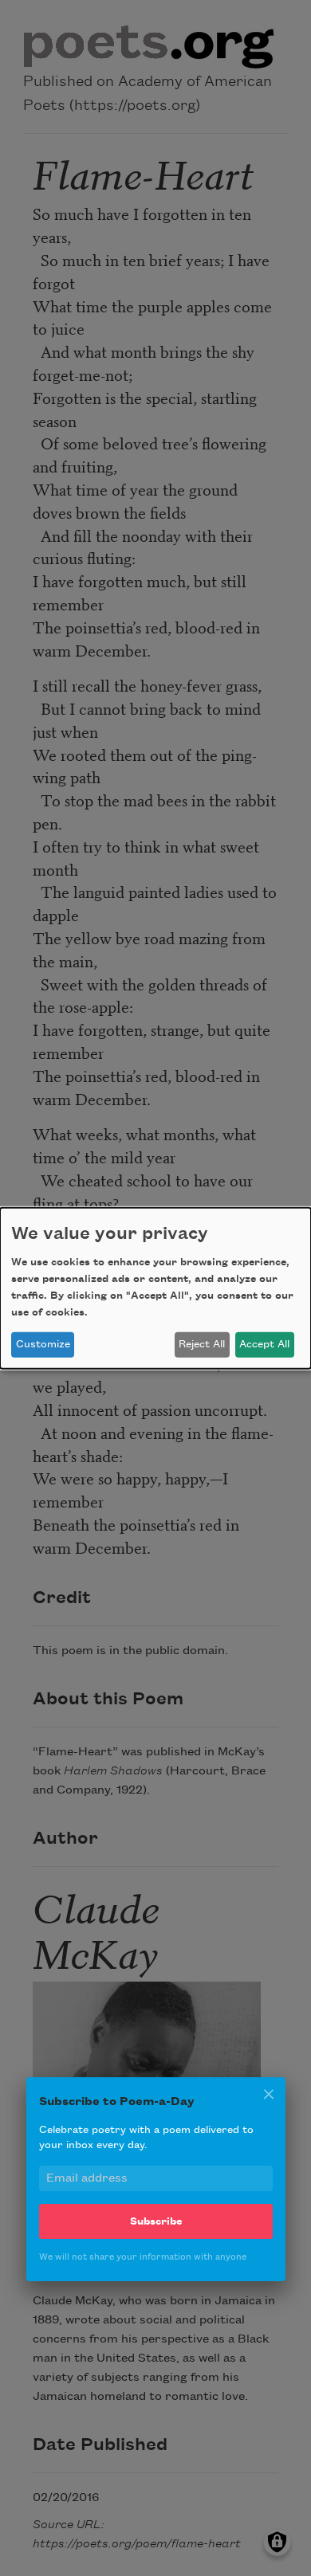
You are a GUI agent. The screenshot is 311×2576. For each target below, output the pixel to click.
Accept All (264, 1344)
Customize (43, 1344)
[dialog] (155, 1288)
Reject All (202, 1344)
